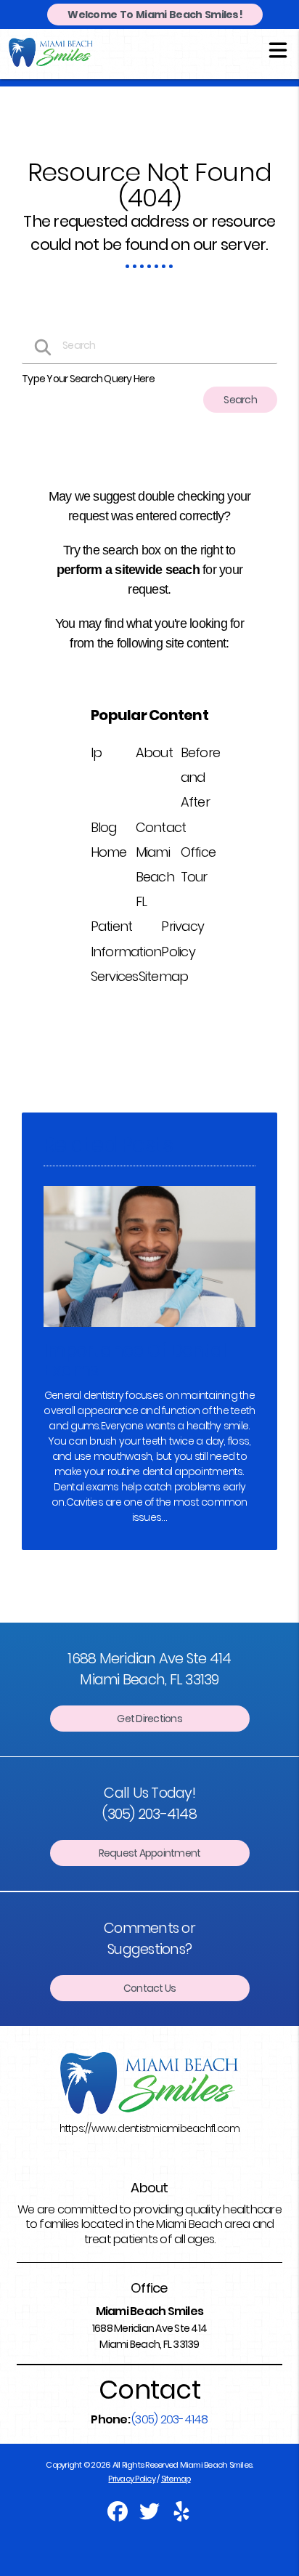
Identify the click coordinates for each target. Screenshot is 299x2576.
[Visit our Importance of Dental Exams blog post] (149, 1331)
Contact (161, 827)
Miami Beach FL (155, 877)
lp (97, 752)
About (154, 752)
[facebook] (118, 2516)
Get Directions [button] (149, 1719)
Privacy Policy (132, 2479)
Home (109, 852)
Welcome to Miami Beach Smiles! (155, 15)
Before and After (201, 777)
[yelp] (181, 2516)
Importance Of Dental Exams (135, 1360)
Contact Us (150, 1988)
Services (115, 976)
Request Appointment (150, 1853)
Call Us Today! (149, 1803)
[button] (278, 49)
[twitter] (150, 2516)
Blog (104, 827)
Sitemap (164, 976)
